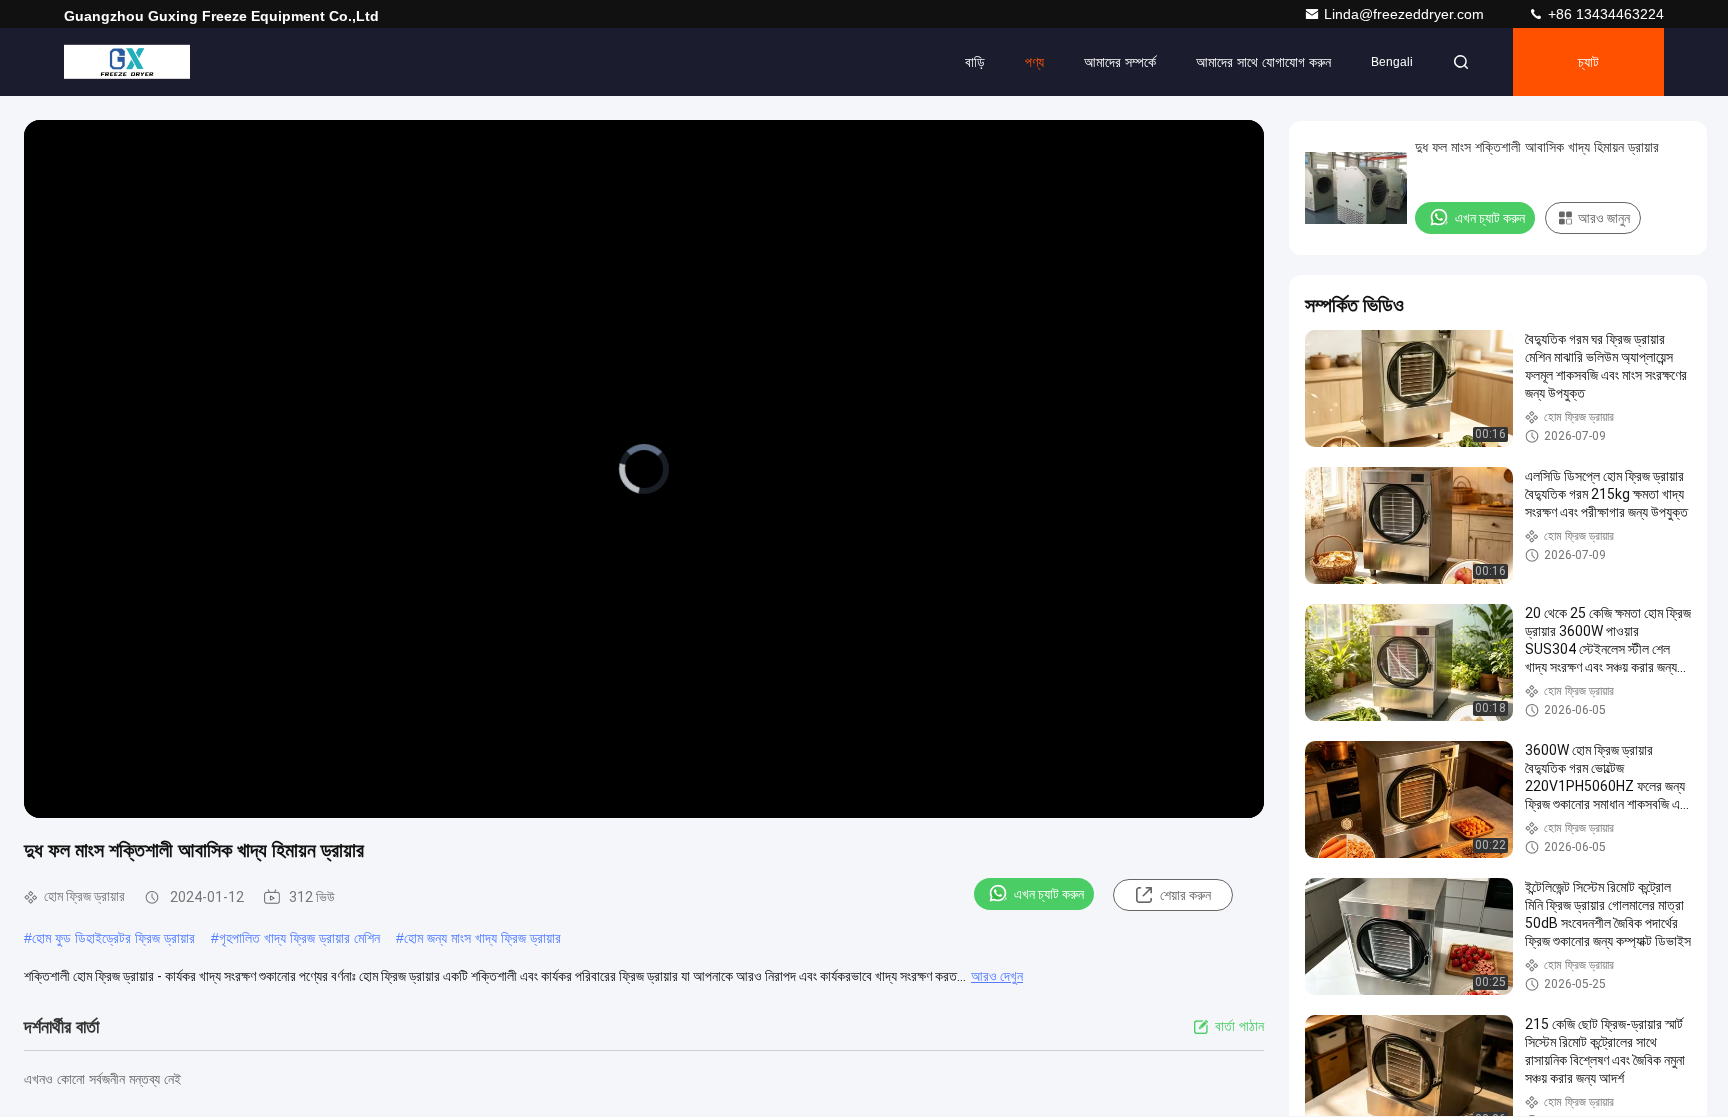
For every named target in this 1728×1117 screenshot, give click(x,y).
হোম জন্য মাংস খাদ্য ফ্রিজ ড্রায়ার (482, 938)
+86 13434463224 (1604, 14)
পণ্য (1034, 62)
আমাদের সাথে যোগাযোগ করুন (1263, 62)
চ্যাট (1588, 62)
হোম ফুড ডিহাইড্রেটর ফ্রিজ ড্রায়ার (113, 938)
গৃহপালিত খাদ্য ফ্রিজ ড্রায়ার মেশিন (299, 938)
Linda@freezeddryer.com (1406, 14)
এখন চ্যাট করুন (1049, 894)
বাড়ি (975, 62)
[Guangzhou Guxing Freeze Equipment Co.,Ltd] (127, 62)
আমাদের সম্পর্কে (1120, 62)
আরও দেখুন (997, 976)
